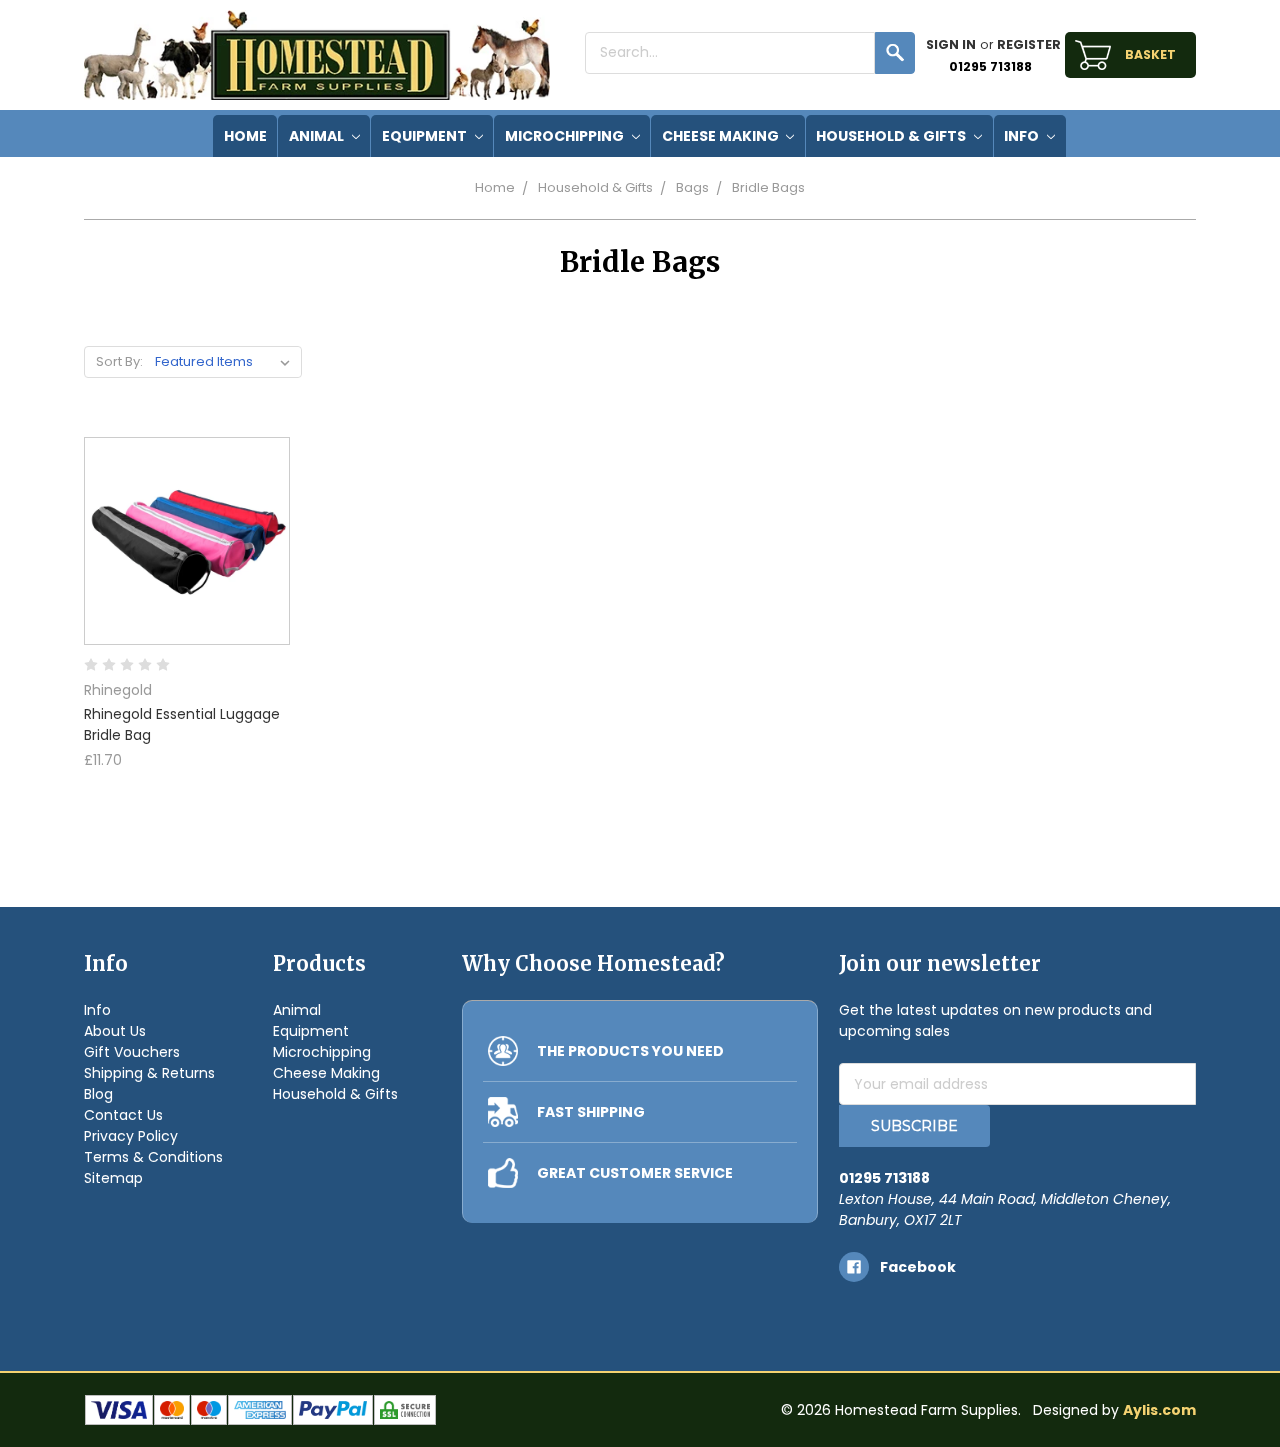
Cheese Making (722, 136)
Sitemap (113, 1178)
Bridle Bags (768, 187)
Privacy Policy (131, 1136)
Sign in (951, 44)
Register (1029, 44)
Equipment (426, 136)
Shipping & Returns (149, 1073)
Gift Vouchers (132, 1052)
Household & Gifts (892, 136)
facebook (918, 1267)
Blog (98, 1094)
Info (1023, 136)
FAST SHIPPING (591, 1112)
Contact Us (123, 1115)
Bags (692, 187)
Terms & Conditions (153, 1157)
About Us (115, 1031)
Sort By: (119, 361)
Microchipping (566, 136)
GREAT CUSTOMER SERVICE (635, 1173)
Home (495, 187)
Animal (318, 136)
